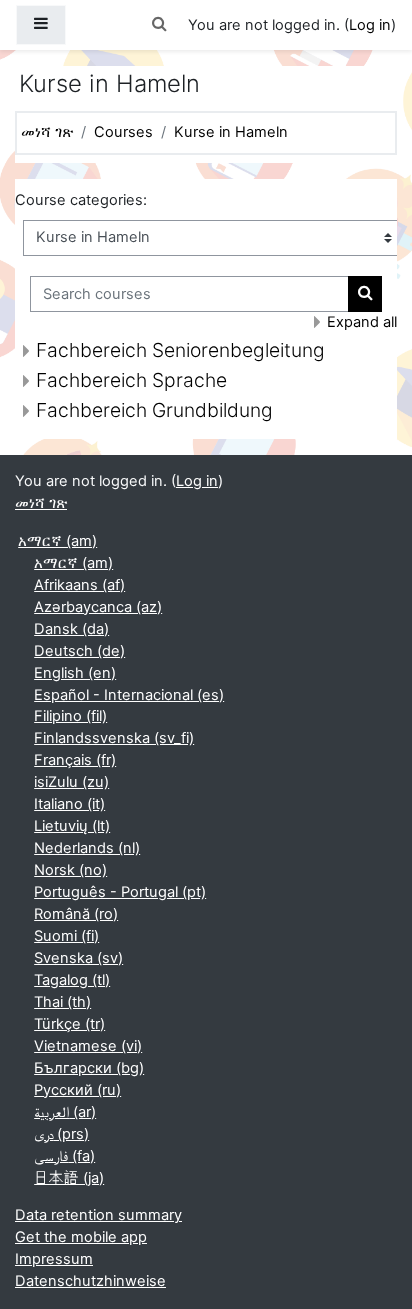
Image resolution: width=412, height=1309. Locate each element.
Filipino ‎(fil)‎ (70, 716)
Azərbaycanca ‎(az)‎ (98, 607)
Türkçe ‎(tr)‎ (69, 1024)
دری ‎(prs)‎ (61, 1134)
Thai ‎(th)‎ (62, 1002)
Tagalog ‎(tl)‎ (72, 980)
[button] (160, 25)
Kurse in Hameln (231, 132)
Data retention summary (98, 1215)
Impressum (54, 1259)
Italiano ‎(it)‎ (69, 804)
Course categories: (81, 200)
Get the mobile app (81, 1237)
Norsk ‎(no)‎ (70, 870)
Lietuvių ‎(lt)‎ (72, 826)
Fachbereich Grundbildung (154, 410)
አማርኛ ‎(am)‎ (57, 541)
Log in (370, 25)
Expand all (362, 322)
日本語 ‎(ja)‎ (69, 1178)
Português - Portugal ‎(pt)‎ (120, 892)
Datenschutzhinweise (90, 1281)
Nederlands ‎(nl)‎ (87, 848)
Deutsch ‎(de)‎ (79, 651)
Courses (123, 132)
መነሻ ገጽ (47, 132)
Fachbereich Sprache (131, 380)
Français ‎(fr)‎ (75, 760)
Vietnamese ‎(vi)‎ (88, 1046)
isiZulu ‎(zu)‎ (71, 782)
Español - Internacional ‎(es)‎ (129, 695)
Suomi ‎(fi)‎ (66, 936)
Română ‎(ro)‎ (76, 914)
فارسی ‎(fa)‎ (64, 1156)
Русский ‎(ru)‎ (77, 1090)
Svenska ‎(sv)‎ (78, 958)
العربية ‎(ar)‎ (65, 1112)
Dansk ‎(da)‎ (71, 629)
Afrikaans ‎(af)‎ (79, 585)
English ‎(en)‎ (75, 673)
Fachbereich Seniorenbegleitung (180, 350)
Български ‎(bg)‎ (89, 1068)
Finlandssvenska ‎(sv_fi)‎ (114, 738)
